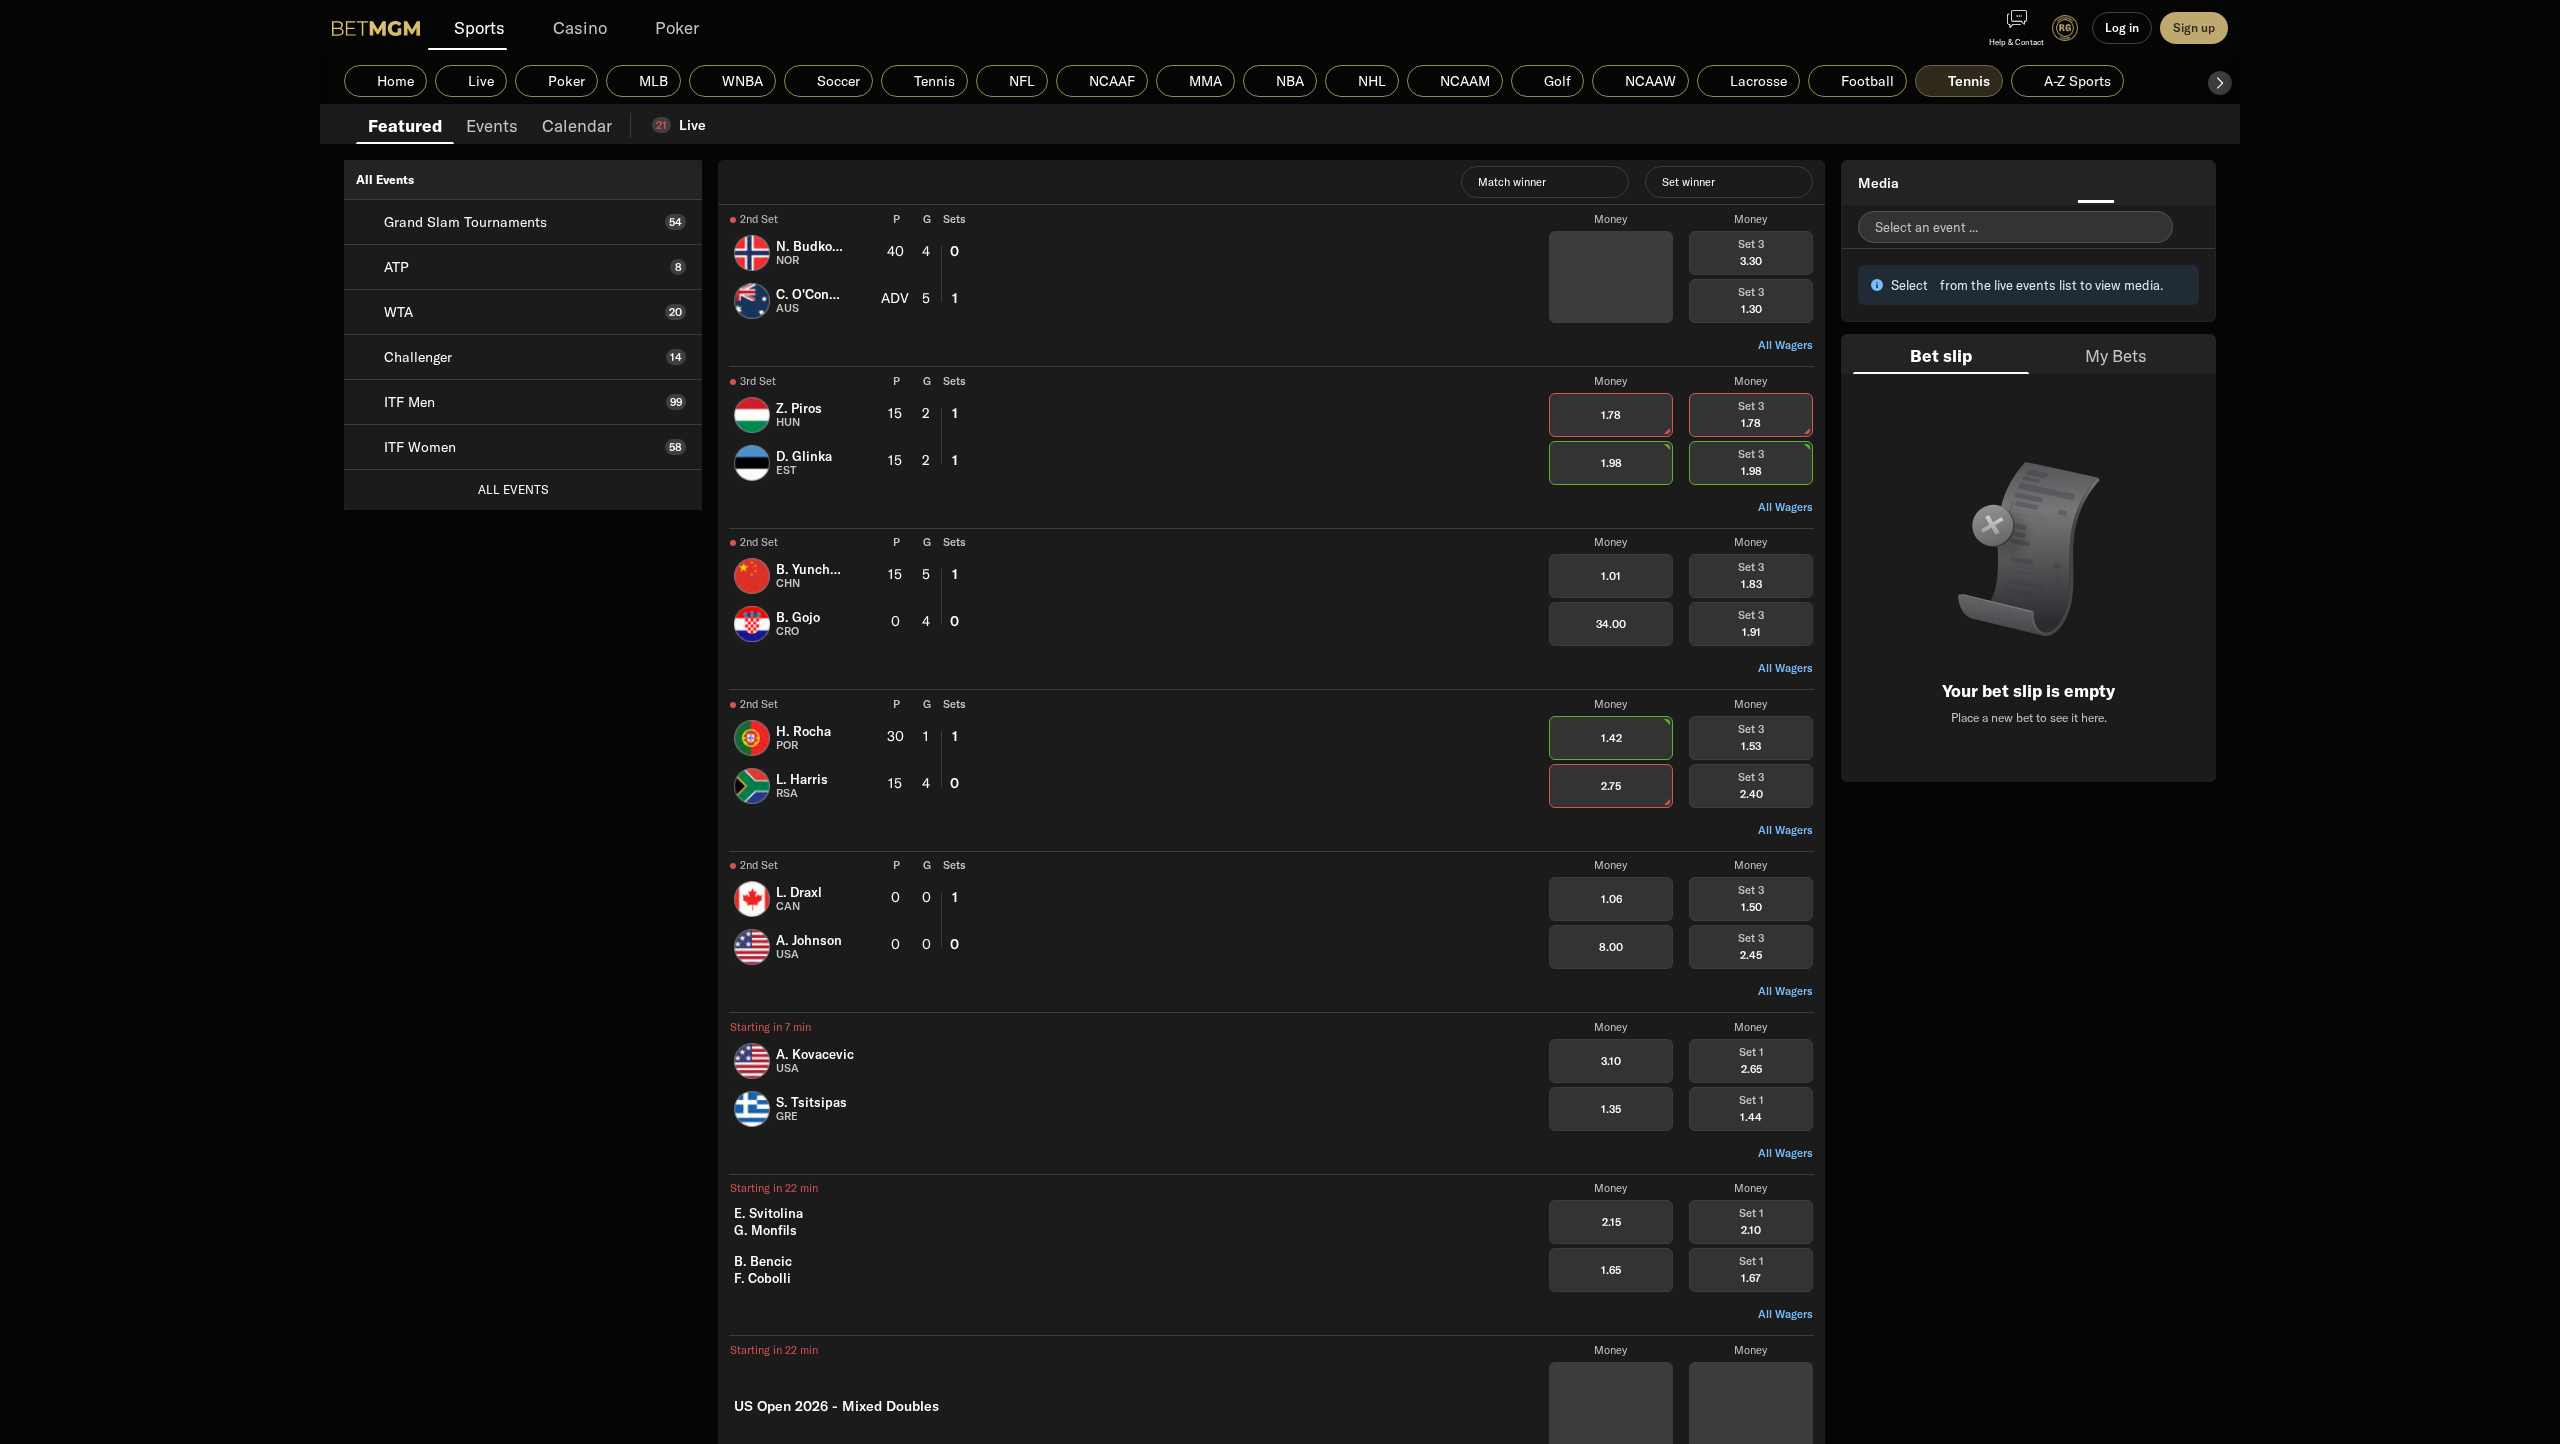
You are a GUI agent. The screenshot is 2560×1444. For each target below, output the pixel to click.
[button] (2220, 83)
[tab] (405, 124)
